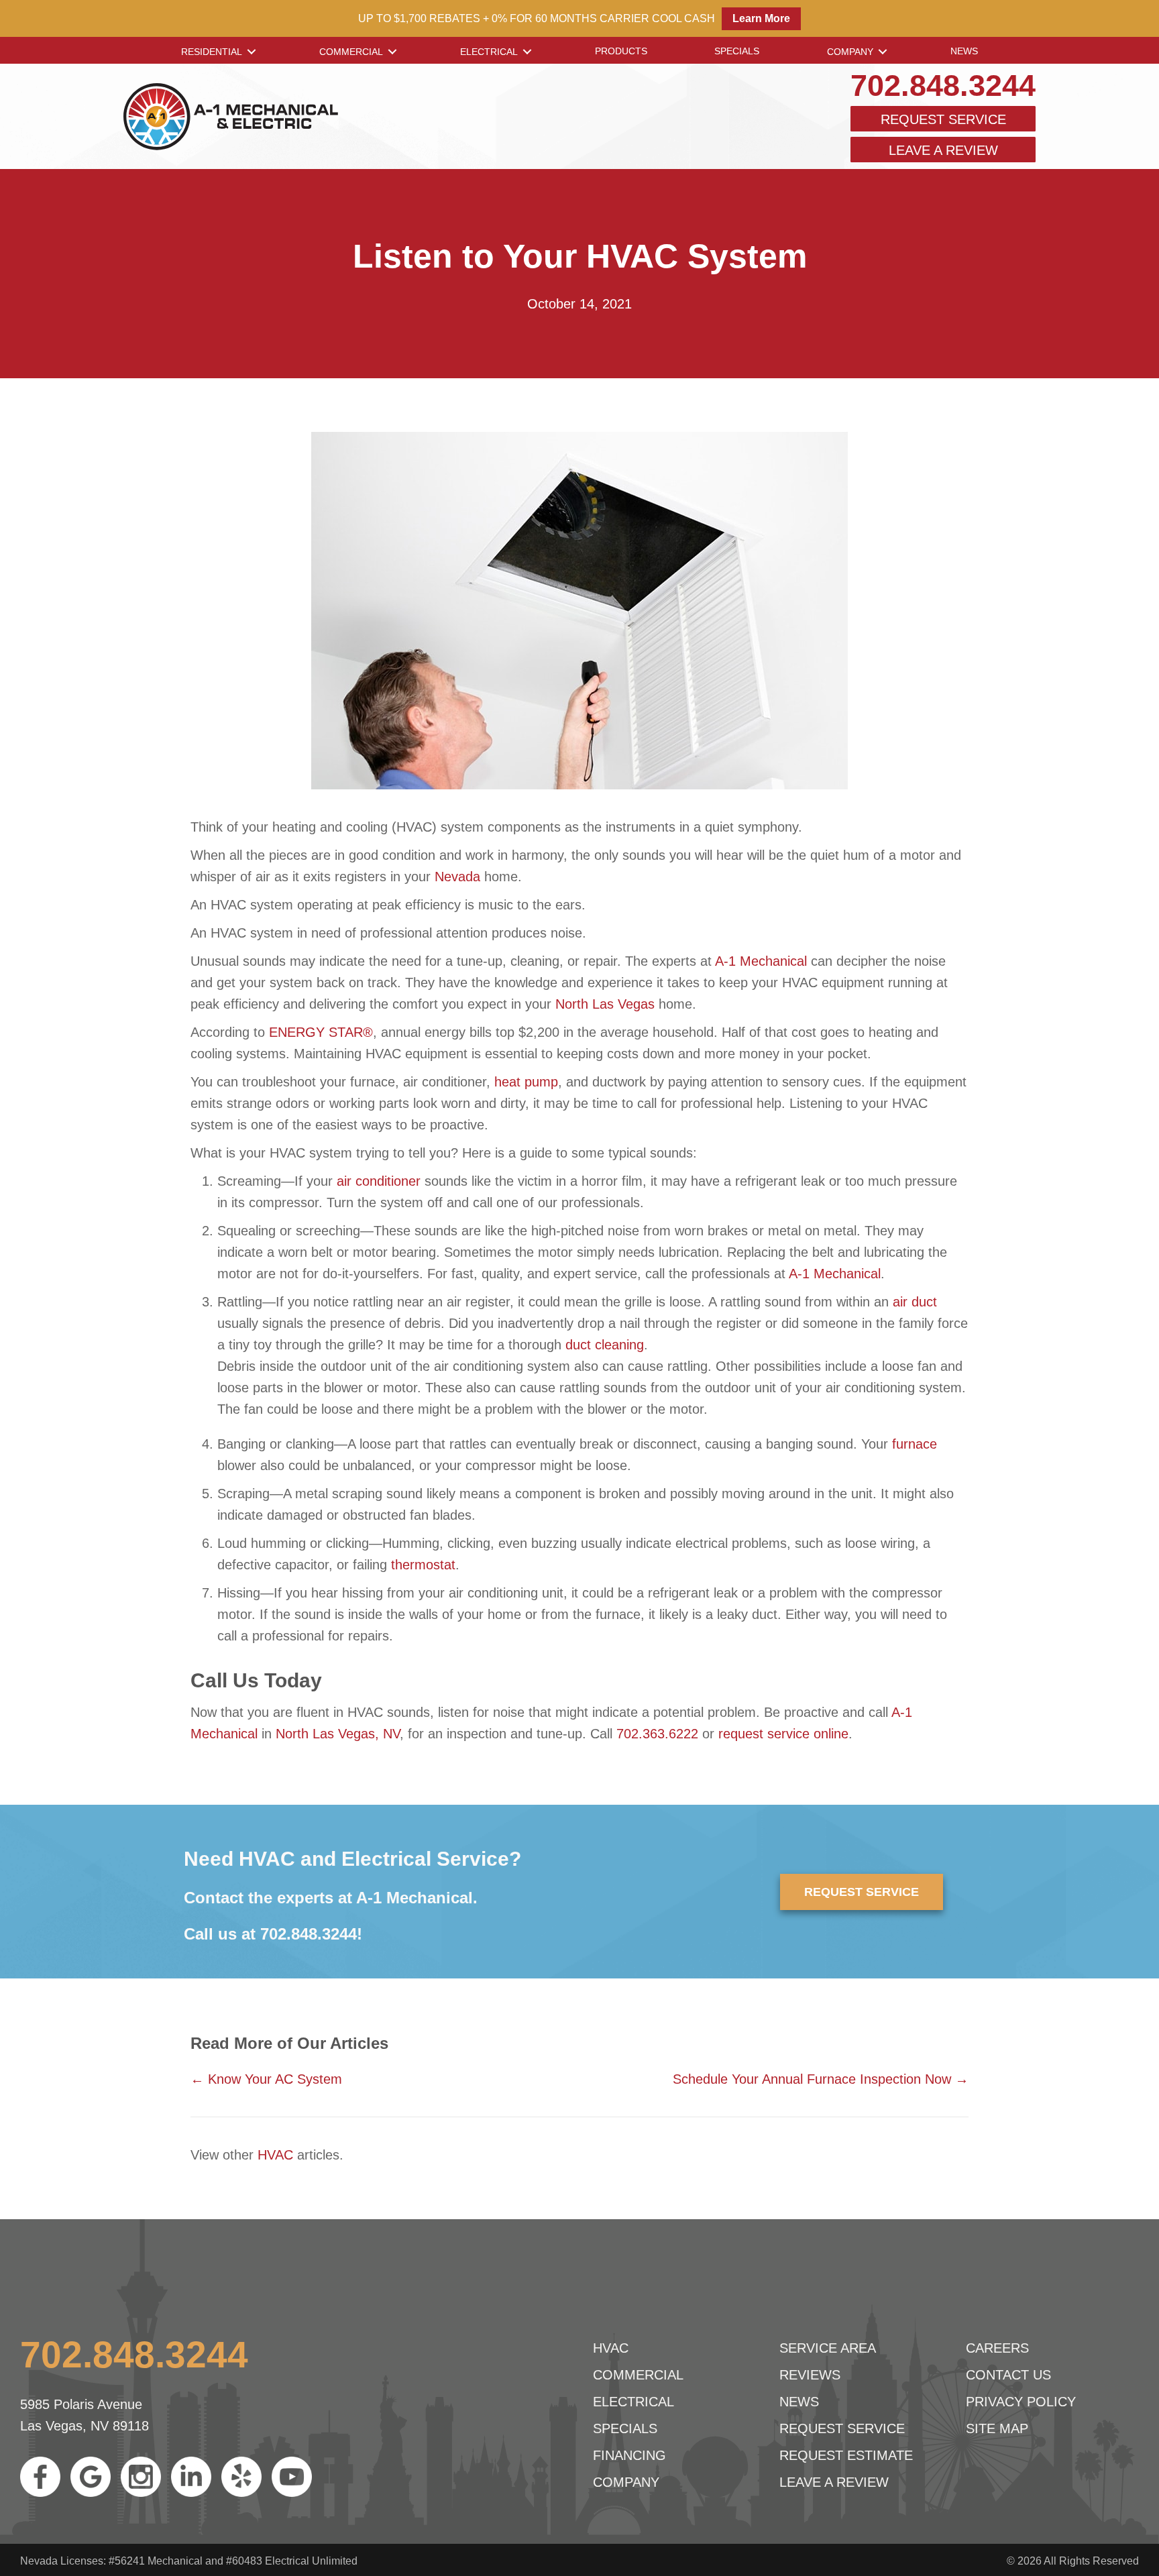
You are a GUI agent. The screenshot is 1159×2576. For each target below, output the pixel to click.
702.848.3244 (943, 86)
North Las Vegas (605, 1004)
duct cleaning (605, 1345)
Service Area (828, 2348)
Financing (629, 2455)
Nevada (457, 877)
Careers (997, 2348)
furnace (915, 1444)
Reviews (810, 2375)
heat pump (526, 1082)
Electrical (489, 52)
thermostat (423, 1565)
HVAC (275, 2155)
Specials (737, 51)
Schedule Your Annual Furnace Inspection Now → (821, 2079)
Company (850, 52)
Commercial (351, 52)
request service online (783, 1734)
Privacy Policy (1021, 2402)
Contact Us (1008, 2375)
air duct (915, 1302)
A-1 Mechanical (761, 961)
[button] (252, 52)
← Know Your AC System (266, 2079)
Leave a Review (943, 150)
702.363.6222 (657, 1734)
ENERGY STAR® (321, 1032)
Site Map (997, 2428)
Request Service (943, 119)
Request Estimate (846, 2455)
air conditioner (379, 1181)
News (964, 51)
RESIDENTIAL (212, 52)
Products (621, 51)
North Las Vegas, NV (338, 1734)
